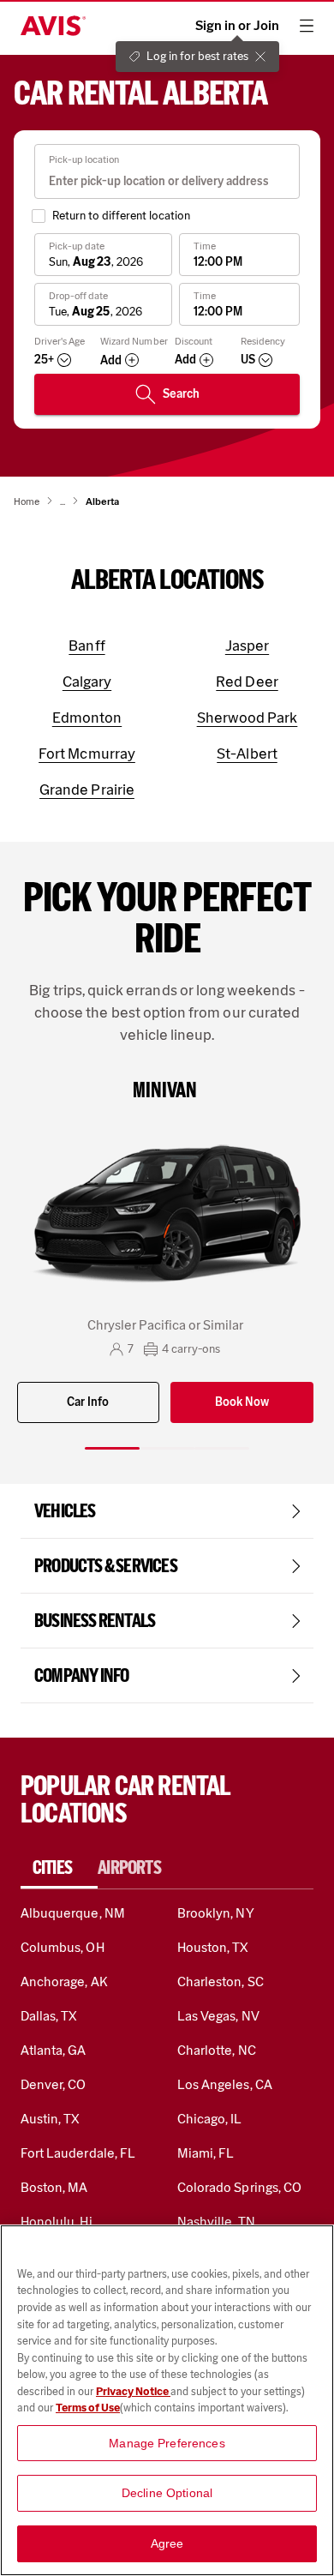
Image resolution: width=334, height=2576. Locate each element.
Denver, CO (53, 2084)
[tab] (59, 1868)
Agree (167, 2543)
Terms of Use (88, 2408)
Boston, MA (54, 2187)
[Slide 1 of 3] (112, 1448)
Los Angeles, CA (225, 2084)
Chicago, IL (210, 2119)
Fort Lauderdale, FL (78, 2153)
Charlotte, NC (217, 2050)
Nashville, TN (216, 2222)
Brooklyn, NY (216, 1913)
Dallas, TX (49, 2016)
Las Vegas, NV (218, 2016)
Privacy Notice (133, 2391)
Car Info (88, 1402)
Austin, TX (50, 2119)
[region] (167, 2400)
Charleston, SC (221, 1982)
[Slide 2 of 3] (167, 1448)
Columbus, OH (63, 1947)
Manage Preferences (167, 2443)
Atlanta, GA (54, 2050)
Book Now (242, 1402)
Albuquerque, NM (73, 1913)
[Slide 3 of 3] (222, 1448)
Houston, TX (213, 1947)
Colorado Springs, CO (239, 2187)
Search (181, 394)
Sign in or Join (237, 26)
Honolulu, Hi (57, 2222)
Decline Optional (167, 2493)
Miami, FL (206, 2153)
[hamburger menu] (307, 26)
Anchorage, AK (64, 1982)
